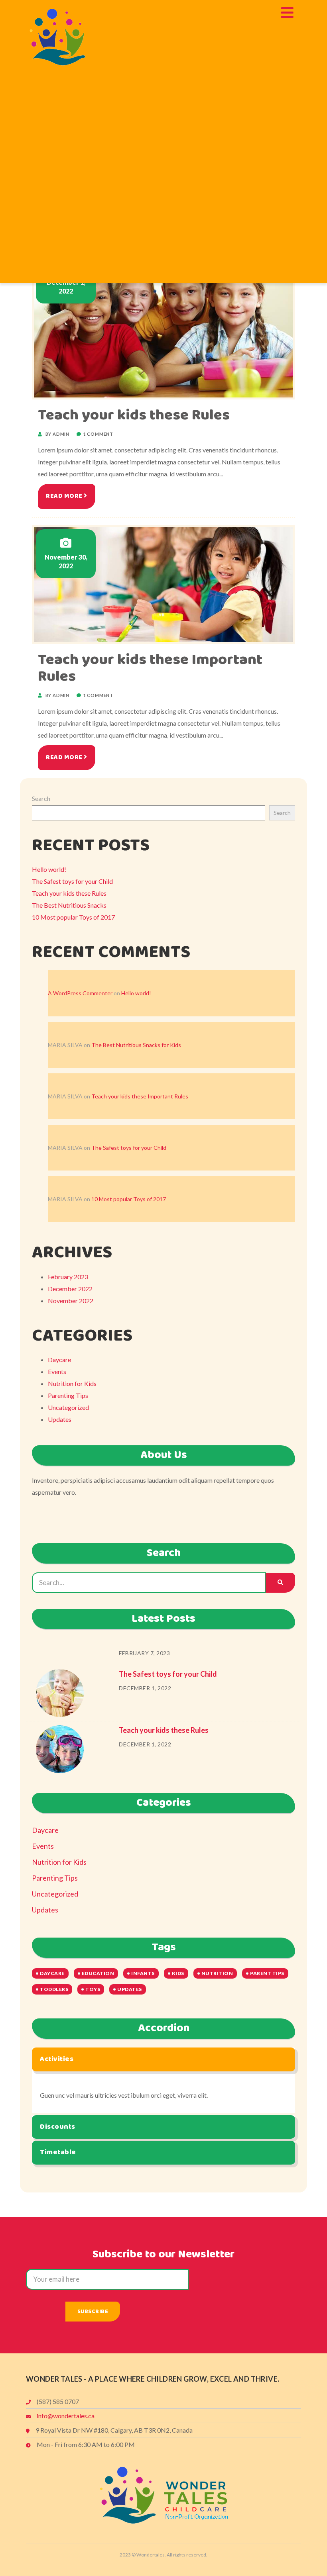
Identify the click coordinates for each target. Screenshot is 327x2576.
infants (143, 1973)
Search (41, 798)
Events (57, 1371)
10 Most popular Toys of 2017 (73, 917)
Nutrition (217, 1973)
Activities (57, 2059)
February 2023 (68, 1277)
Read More (65, 496)
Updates (60, 1419)
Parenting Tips (68, 1395)
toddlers (54, 1989)
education (98, 1973)
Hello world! (49, 869)
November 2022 (71, 1301)
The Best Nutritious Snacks (69, 905)
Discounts (58, 2127)
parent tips (267, 1973)
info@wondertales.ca (66, 2416)
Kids (178, 1973)
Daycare (59, 1359)
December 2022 (70, 1289)
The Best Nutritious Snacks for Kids (136, 1045)
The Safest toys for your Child (72, 881)
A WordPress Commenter (80, 993)
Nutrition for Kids (72, 1383)
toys (93, 1989)
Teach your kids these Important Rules (150, 668)
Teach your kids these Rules (134, 415)
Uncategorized (68, 1407)
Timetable (58, 2152)
